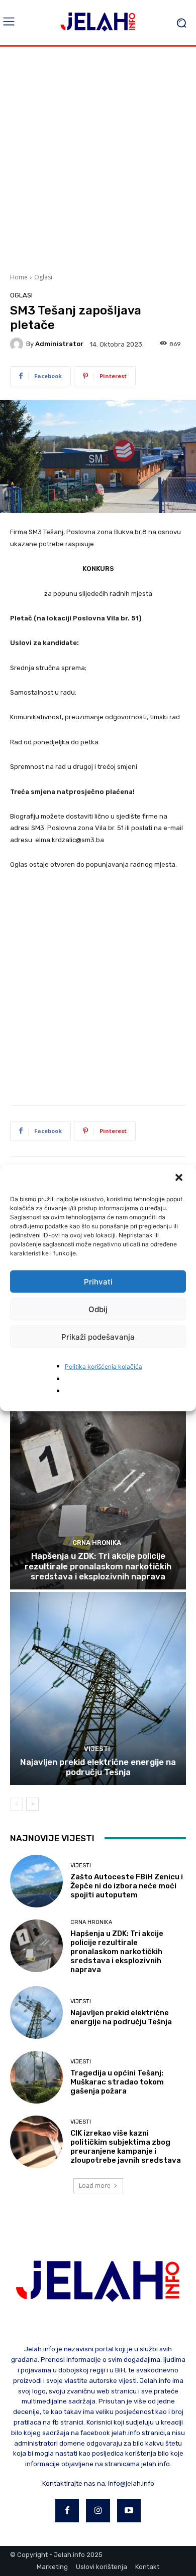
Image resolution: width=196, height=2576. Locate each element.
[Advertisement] (98, 158)
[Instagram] (98, 2511)
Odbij (98, 1309)
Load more (95, 2186)
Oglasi (43, 277)
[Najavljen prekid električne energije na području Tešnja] (98, 1688)
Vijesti (97, 1749)
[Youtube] (129, 2511)
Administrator (59, 344)
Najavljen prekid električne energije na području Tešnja (98, 1767)
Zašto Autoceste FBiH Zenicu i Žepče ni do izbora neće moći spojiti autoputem (127, 1886)
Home (19, 277)
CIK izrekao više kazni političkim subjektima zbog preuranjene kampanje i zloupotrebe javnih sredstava (126, 2147)
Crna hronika (97, 1543)
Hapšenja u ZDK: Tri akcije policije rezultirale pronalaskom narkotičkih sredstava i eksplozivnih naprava (98, 1566)
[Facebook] (67, 2511)
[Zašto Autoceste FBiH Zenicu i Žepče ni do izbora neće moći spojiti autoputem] (36, 1881)
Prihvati (98, 1281)
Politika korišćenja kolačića (104, 1366)
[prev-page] (16, 1804)
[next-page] (32, 1804)
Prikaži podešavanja (98, 1336)
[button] (180, 1179)
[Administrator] (18, 344)
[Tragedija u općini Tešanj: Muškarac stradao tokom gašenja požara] (36, 2077)
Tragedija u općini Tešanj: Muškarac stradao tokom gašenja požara (117, 2082)
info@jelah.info (131, 2483)
